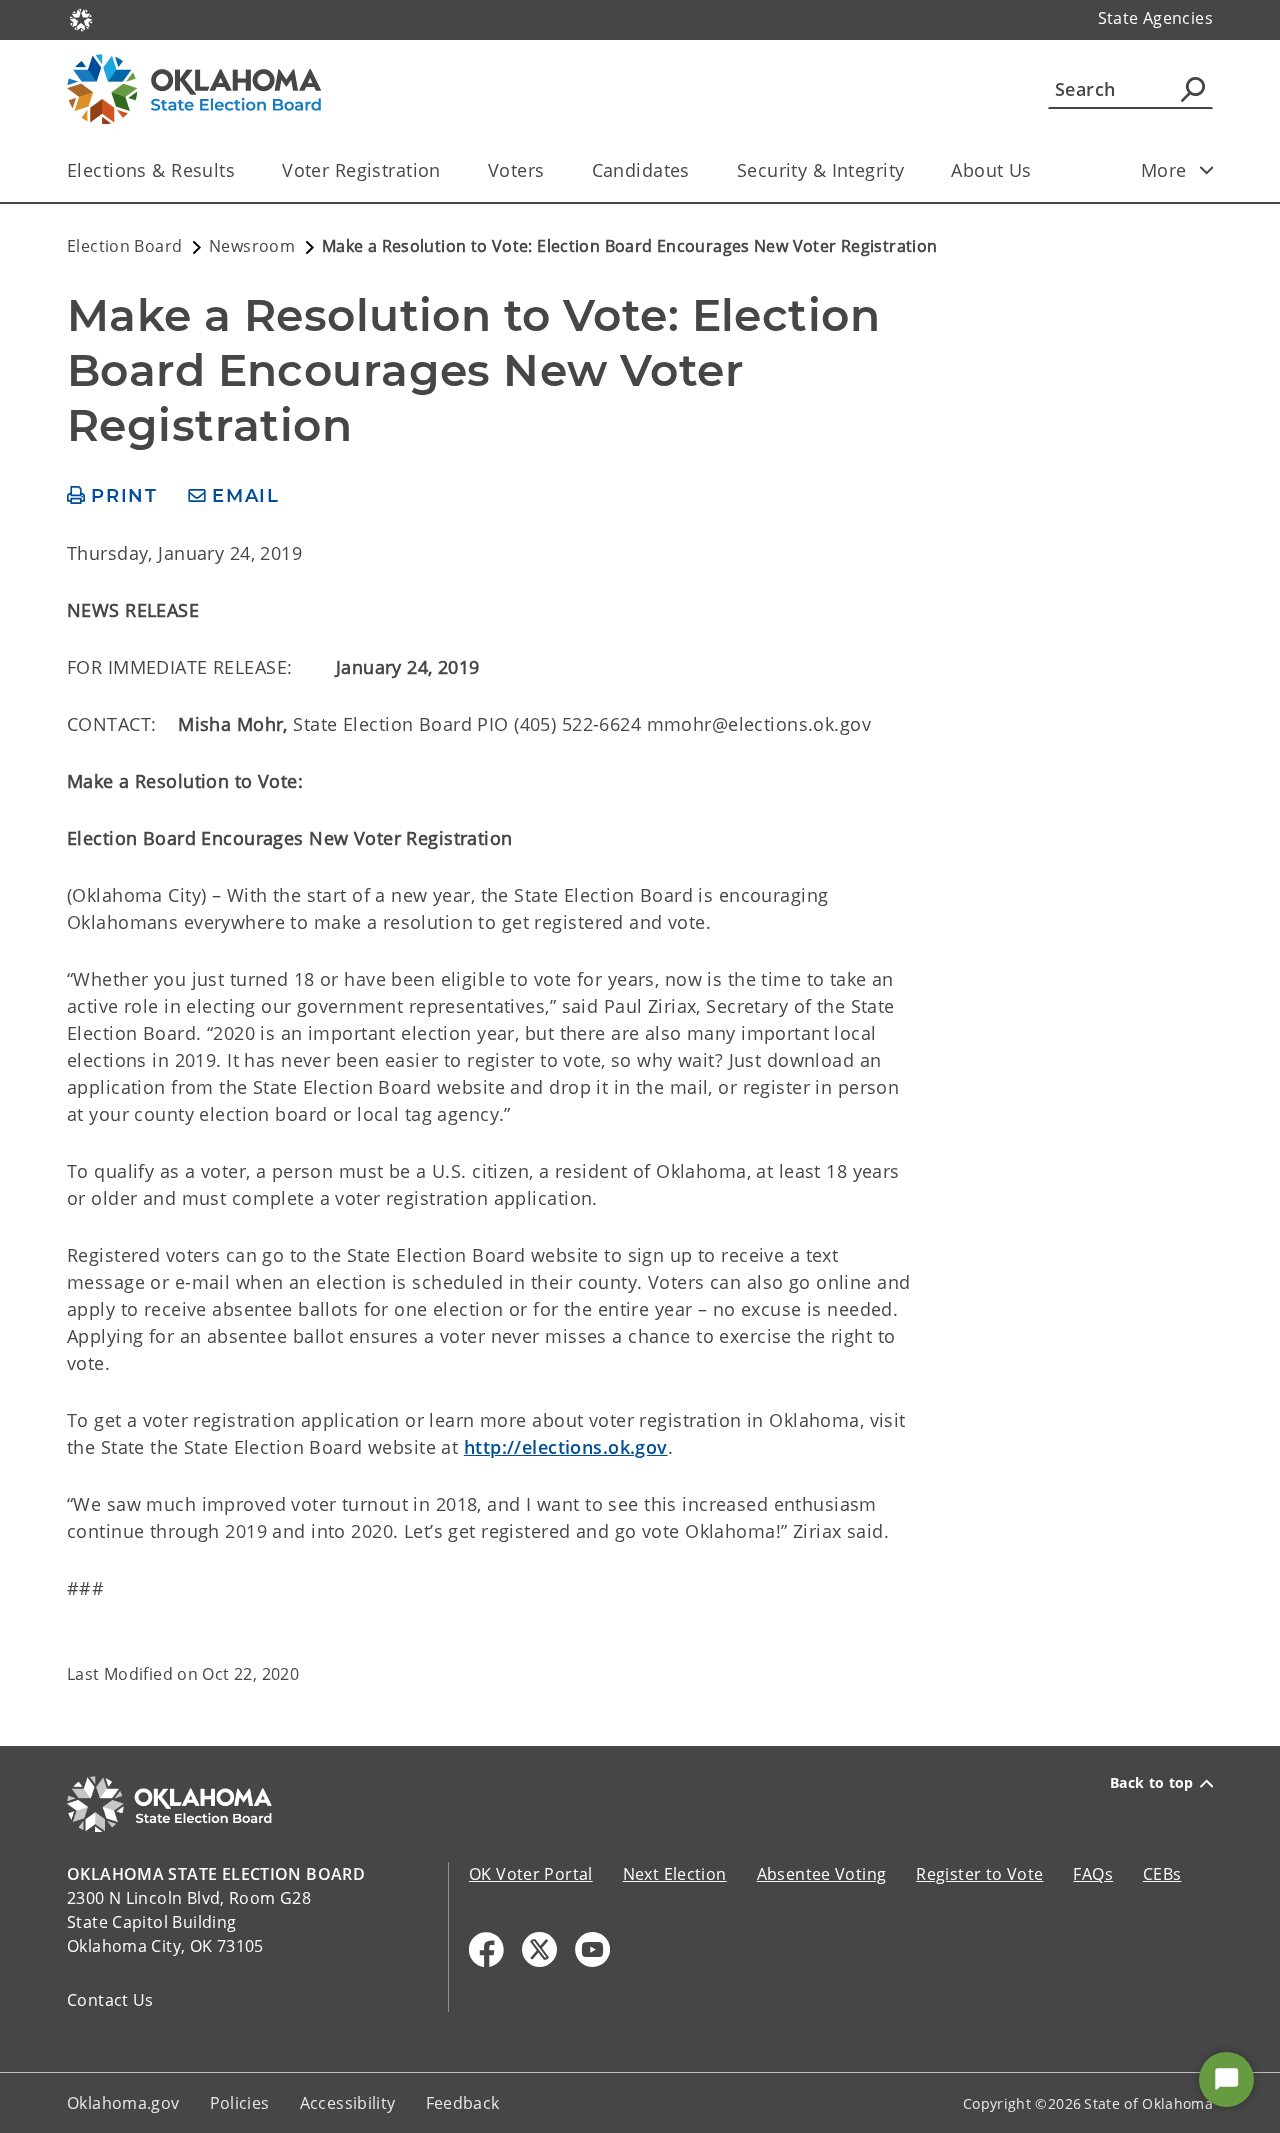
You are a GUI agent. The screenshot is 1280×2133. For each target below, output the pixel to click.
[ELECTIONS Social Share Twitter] (539, 1949)
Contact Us (110, 2000)
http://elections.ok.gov (566, 1447)
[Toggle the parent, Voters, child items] (551, 170)
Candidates (641, 170)
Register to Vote (979, 1874)
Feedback (463, 2103)
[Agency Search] (1193, 89)
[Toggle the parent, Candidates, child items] (696, 170)
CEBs (1162, 1874)
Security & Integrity (821, 170)
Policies (240, 2103)
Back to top (1152, 1783)
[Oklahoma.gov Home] (81, 18)
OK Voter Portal (531, 1874)
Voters (516, 170)
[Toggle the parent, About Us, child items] (1038, 170)
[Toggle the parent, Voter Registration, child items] (447, 170)
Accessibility (348, 2103)
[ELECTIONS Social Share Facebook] (486, 1949)
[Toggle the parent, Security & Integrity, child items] (910, 170)
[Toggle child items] (1207, 170)
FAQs (1093, 1874)
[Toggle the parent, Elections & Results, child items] (241, 170)
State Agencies (1155, 18)
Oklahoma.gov (123, 2103)
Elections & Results (151, 170)
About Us (991, 170)
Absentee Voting (822, 1874)
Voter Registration (361, 170)
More (1164, 170)
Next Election (675, 1874)
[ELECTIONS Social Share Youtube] (592, 1949)
